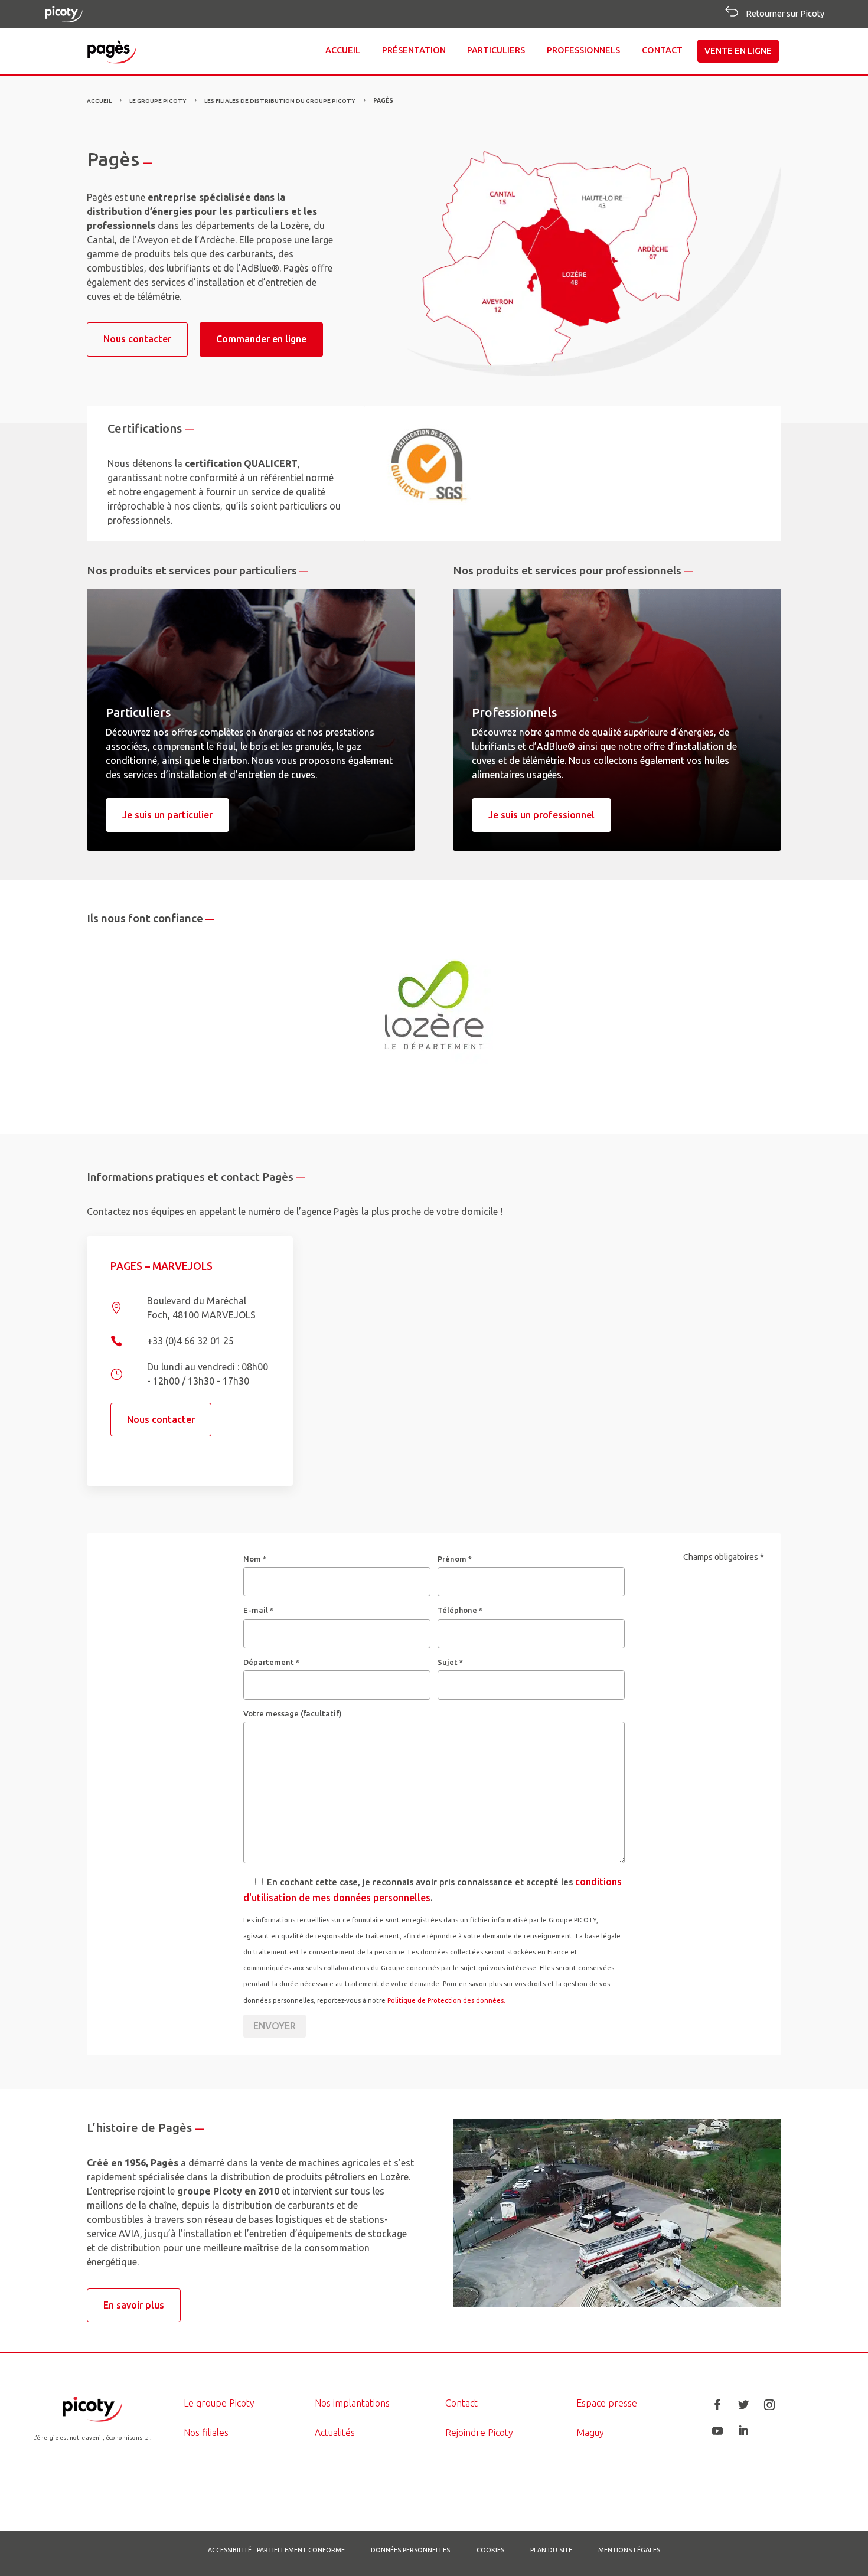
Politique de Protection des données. (446, 2000)
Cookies (490, 2550)
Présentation (414, 50)
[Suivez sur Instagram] (769, 2405)
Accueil (343, 50)
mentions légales (629, 2550)
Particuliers (496, 50)
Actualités (335, 2433)
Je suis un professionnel (541, 815)
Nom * (255, 1559)
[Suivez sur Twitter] (743, 2405)
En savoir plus (134, 2305)
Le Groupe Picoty (158, 101)
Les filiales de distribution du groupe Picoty (280, 101)
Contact (662, 50)
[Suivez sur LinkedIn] (743, 2431)
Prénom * (455, 1559)
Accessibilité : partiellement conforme (276, 2550)
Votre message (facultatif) (293, 1713)
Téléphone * (460, 1610)
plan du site (551, 2550)
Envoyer (275, 2026)
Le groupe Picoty (219, 2403)
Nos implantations (352, 2403)
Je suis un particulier (167, 815)
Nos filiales (206, 2433)
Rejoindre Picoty (479, 2433)
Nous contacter (137, 339)
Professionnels (583, 50)
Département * (271, 1662)
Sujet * (450, 1662)
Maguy (590, 2433)
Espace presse (607, 2403)
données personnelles (410, 2550)
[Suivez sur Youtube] (717, 2431)
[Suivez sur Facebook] (717, 2405)
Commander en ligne (261, 339)
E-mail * (258, 1610)
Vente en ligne (738, 51)
